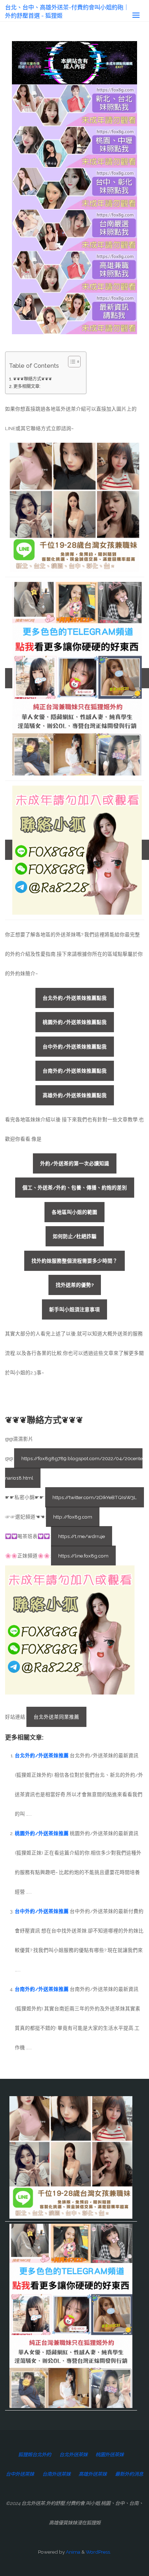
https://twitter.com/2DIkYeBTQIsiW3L (95, 1497)
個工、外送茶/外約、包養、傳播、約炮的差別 (75, 1188)
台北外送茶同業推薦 (56, 1717)
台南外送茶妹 (56, 2474)
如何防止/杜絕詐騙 (75, 1236)
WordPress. (98, 2552)
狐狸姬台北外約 (35, 2455)
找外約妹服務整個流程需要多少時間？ (74, 1261)
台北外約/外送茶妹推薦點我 (75, 998)
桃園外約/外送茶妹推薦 (42, 1833)
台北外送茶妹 (73, 2455)
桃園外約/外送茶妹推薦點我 (75, 1022)
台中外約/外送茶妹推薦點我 (75, 1047)
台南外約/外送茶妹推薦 (42, 1989)
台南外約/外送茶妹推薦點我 (75, 1071)
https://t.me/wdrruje (82, 1536)
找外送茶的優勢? (75, 1285)
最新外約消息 (129, 2474)
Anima (73, 2552)
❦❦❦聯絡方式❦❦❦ (33, 379)
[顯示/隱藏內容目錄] (71, 362)
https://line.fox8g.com (83, 1556)
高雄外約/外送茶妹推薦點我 (75, 1095)
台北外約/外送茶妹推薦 (42, 1755)
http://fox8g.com (73, 1517)
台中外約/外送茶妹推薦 (42, 1911)
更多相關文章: (27, 386)
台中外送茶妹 (20, 2474)
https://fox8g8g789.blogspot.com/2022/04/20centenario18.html (74, 1468)
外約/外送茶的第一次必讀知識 (75, 1163)
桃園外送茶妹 (110, 2455)
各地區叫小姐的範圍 (74, 1212)
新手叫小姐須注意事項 (74, 1309)
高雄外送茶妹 (93, 2474)
